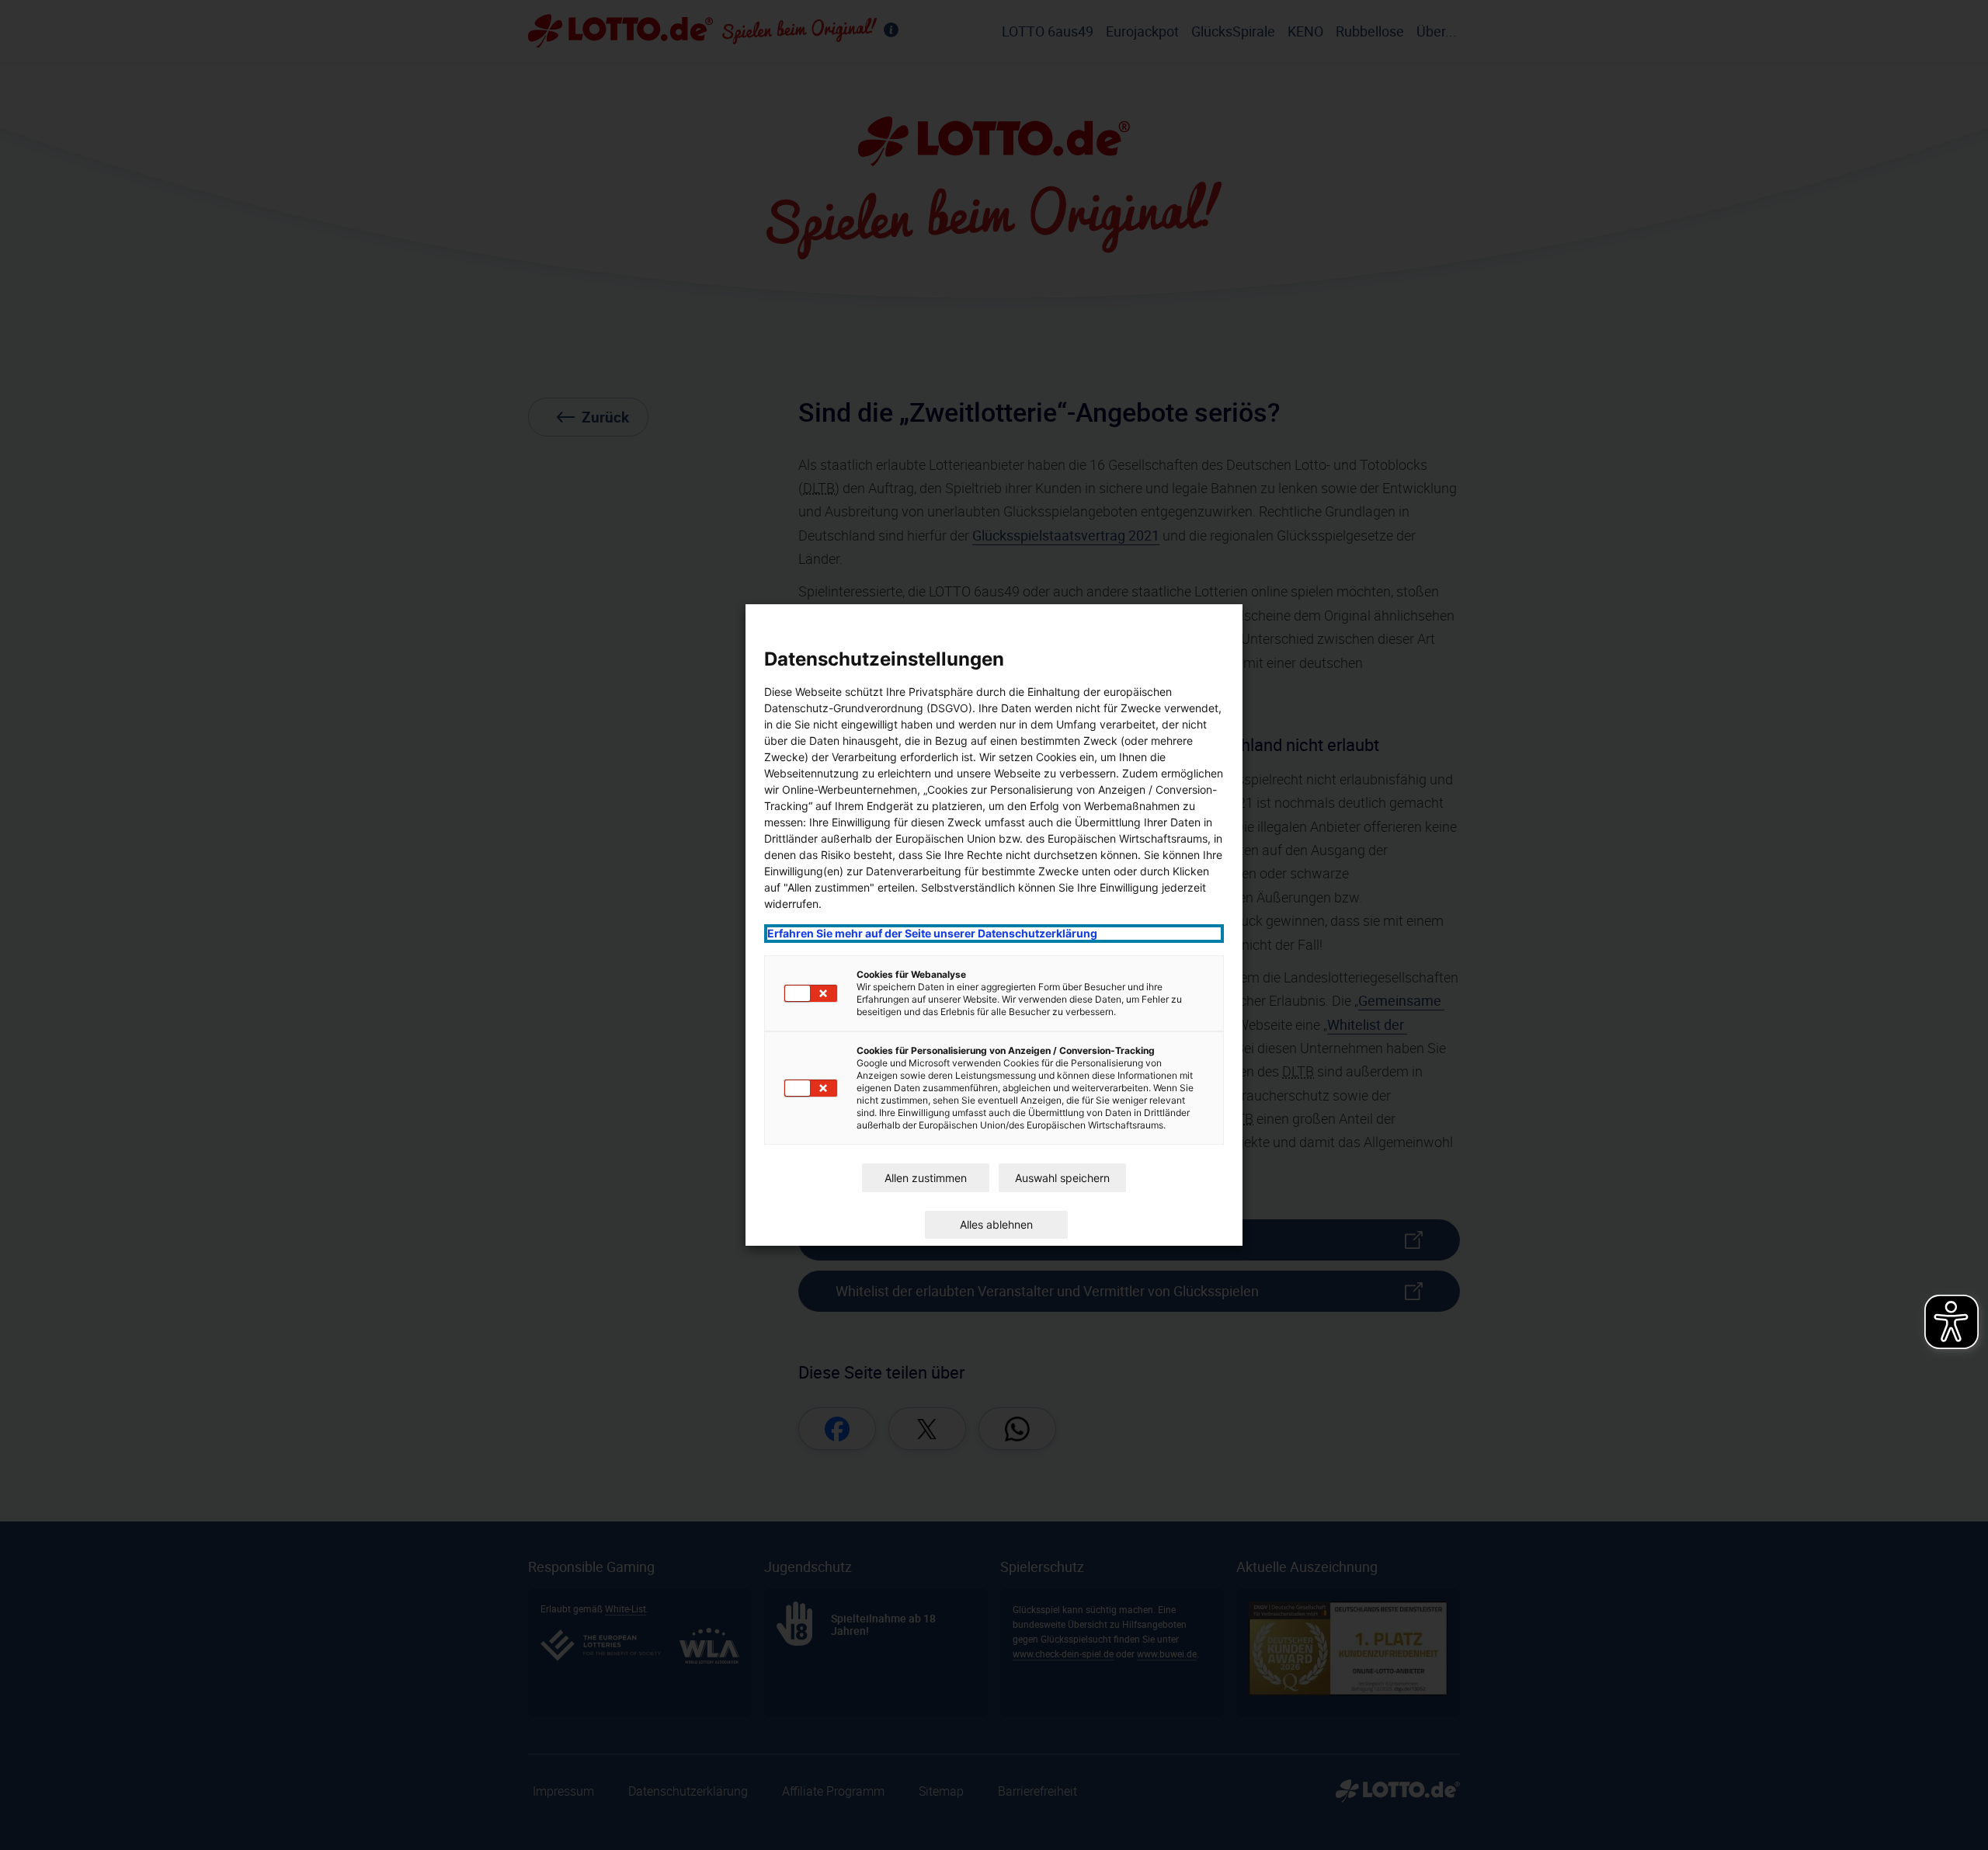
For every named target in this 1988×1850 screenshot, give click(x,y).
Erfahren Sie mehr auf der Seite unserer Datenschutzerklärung (932, 933)
